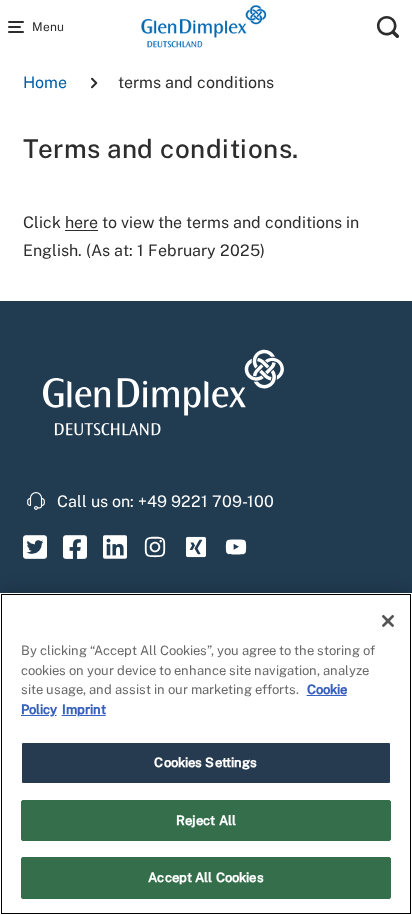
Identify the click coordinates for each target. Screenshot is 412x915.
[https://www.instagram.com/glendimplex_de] (155, 546)
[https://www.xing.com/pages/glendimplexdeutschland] (196, 546)
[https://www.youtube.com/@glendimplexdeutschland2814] (236, 546)
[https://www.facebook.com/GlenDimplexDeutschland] (75, 546)
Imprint (84, 709)
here (81, 222)
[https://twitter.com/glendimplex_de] (35, 546)
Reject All (206, 820)
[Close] (388, 621)
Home (45, 82)
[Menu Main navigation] (20, 27)
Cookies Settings (205, 762)
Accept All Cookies (205, 877)
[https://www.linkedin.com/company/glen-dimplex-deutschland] (115, 546)
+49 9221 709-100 (206, 501)
